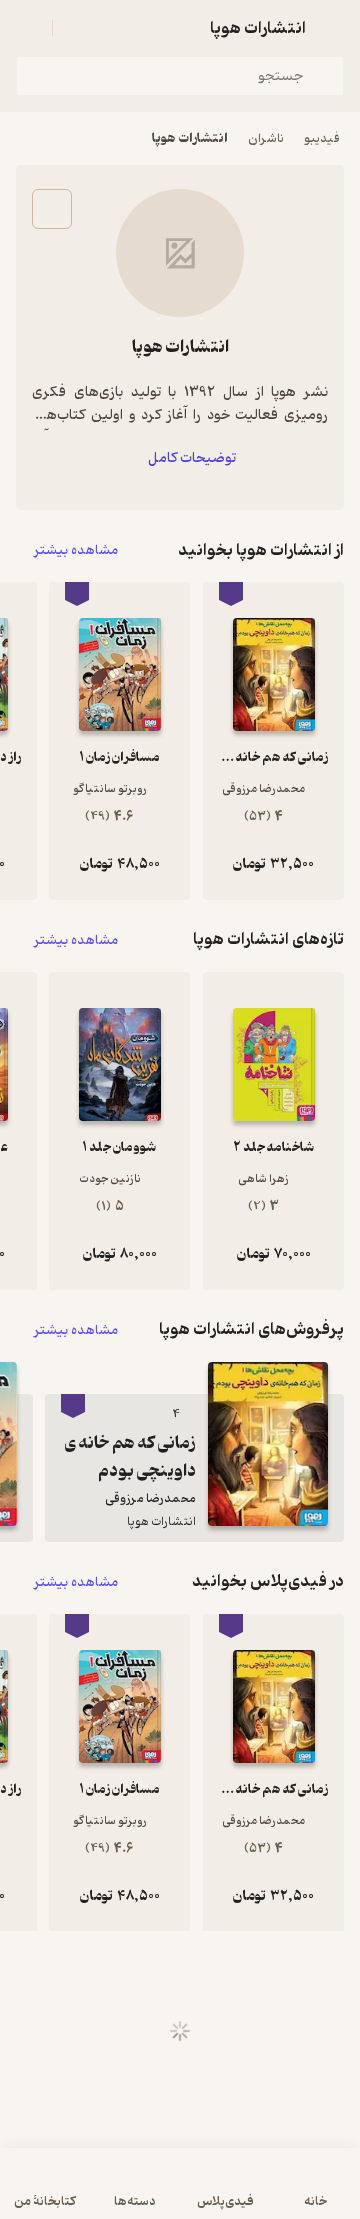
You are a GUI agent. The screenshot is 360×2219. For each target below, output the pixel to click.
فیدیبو (322, 138)
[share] (52, 209)
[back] (332, 28)
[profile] (28, 28)
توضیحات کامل (192, 458)
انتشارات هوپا (190, 138)
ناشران (266, 138)
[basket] (77, 28)
